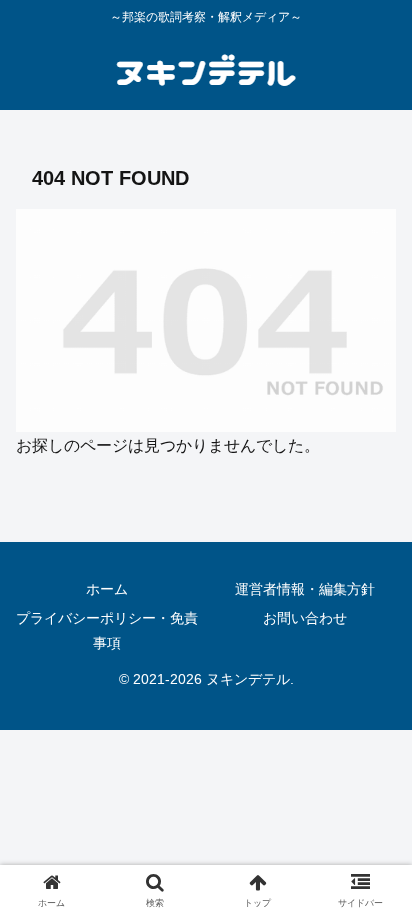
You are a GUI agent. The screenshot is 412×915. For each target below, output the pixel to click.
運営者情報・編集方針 (305, 589)
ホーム (107, 589)
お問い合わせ (305, 618)
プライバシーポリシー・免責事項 (107, 630)
